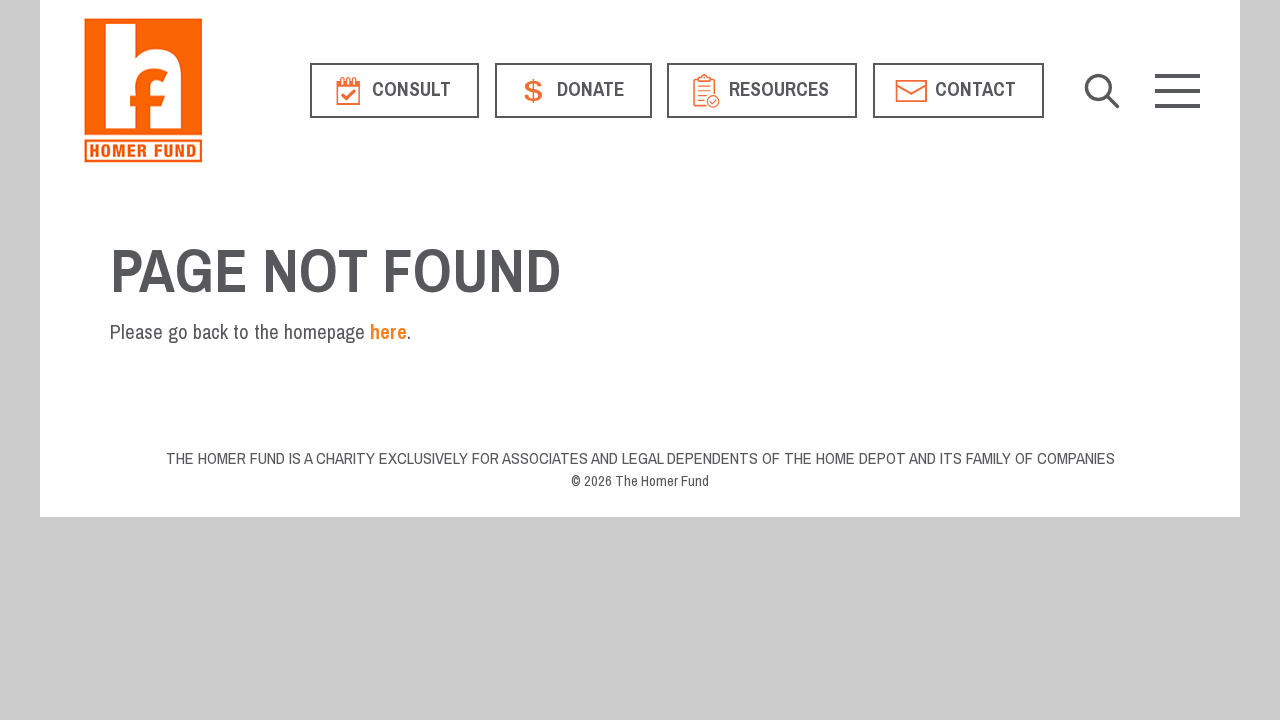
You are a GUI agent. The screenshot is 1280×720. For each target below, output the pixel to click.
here (388, 332)
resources (777, 89)
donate (588, 89)
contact (973, 89)
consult (409, 89)
